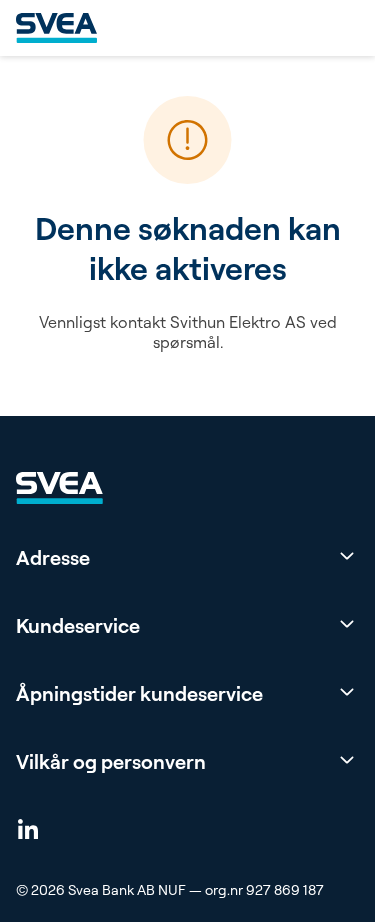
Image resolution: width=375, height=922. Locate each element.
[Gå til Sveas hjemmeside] (56, 28)
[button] (187, 558)
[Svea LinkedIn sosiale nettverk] (28, 828)
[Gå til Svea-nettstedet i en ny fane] (59, 488)
